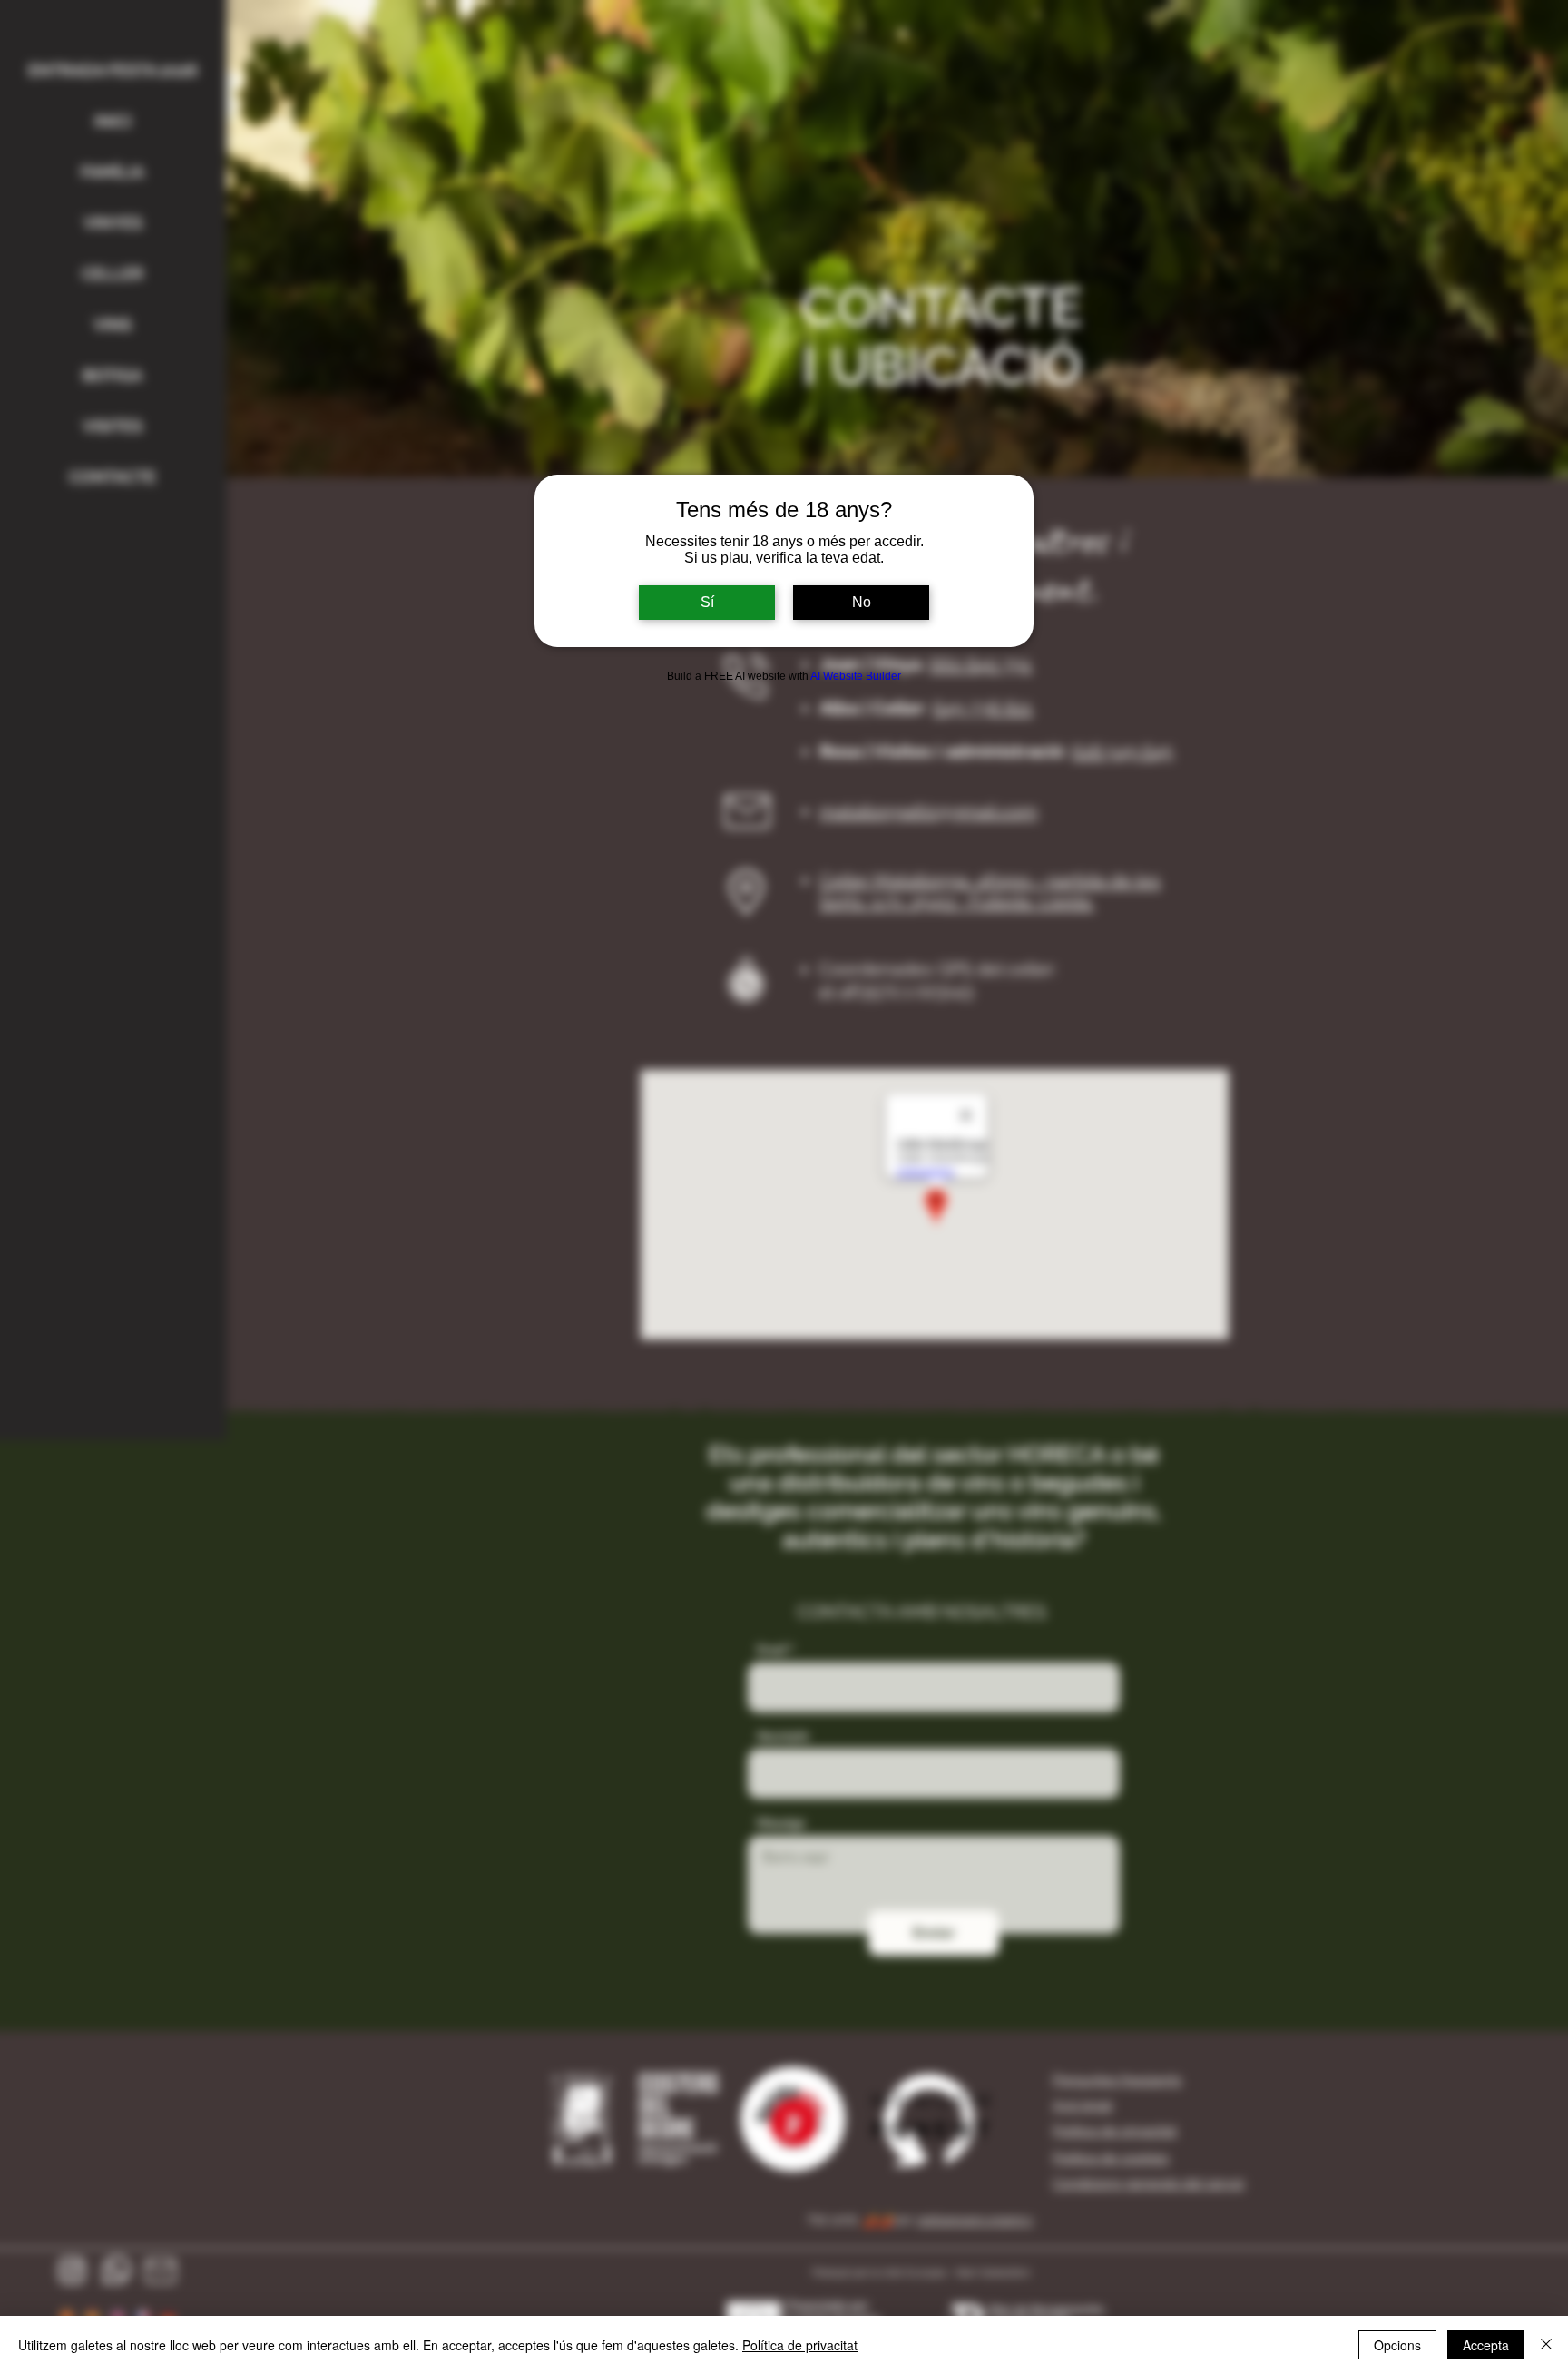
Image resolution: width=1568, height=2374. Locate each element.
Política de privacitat (800, 2345)
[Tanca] (1546, 2345)
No (862, 602)
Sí (707, 602)
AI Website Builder (856, 676)
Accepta (1486, 2345)
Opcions (1397, 2345)
